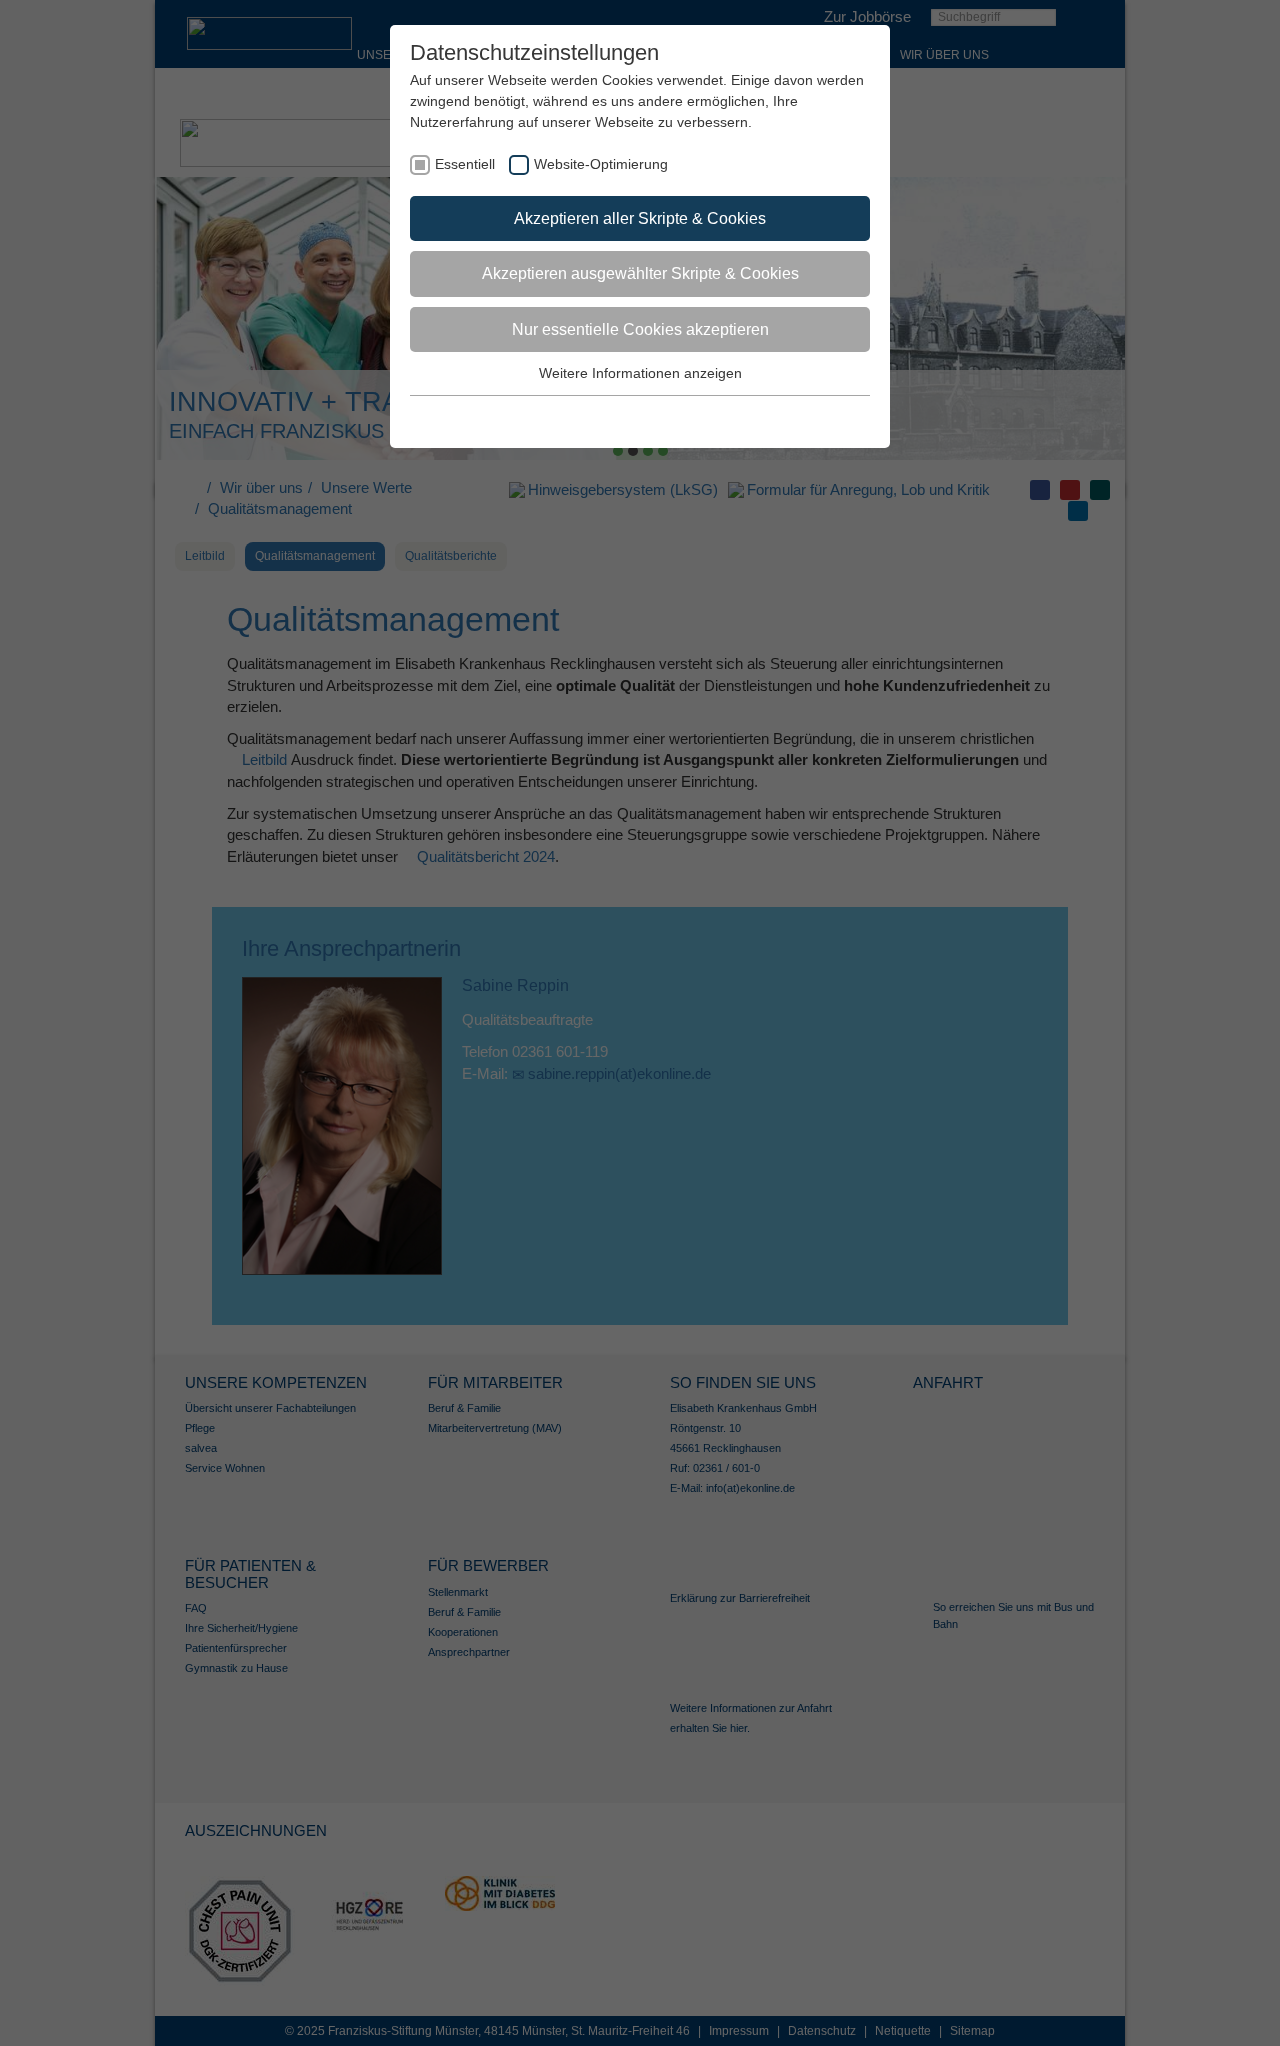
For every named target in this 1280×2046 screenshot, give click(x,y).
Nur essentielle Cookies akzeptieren (640, 329)
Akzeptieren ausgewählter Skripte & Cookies (640, 273)
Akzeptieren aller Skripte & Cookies (640, 218)
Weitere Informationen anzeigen (640, 373)
